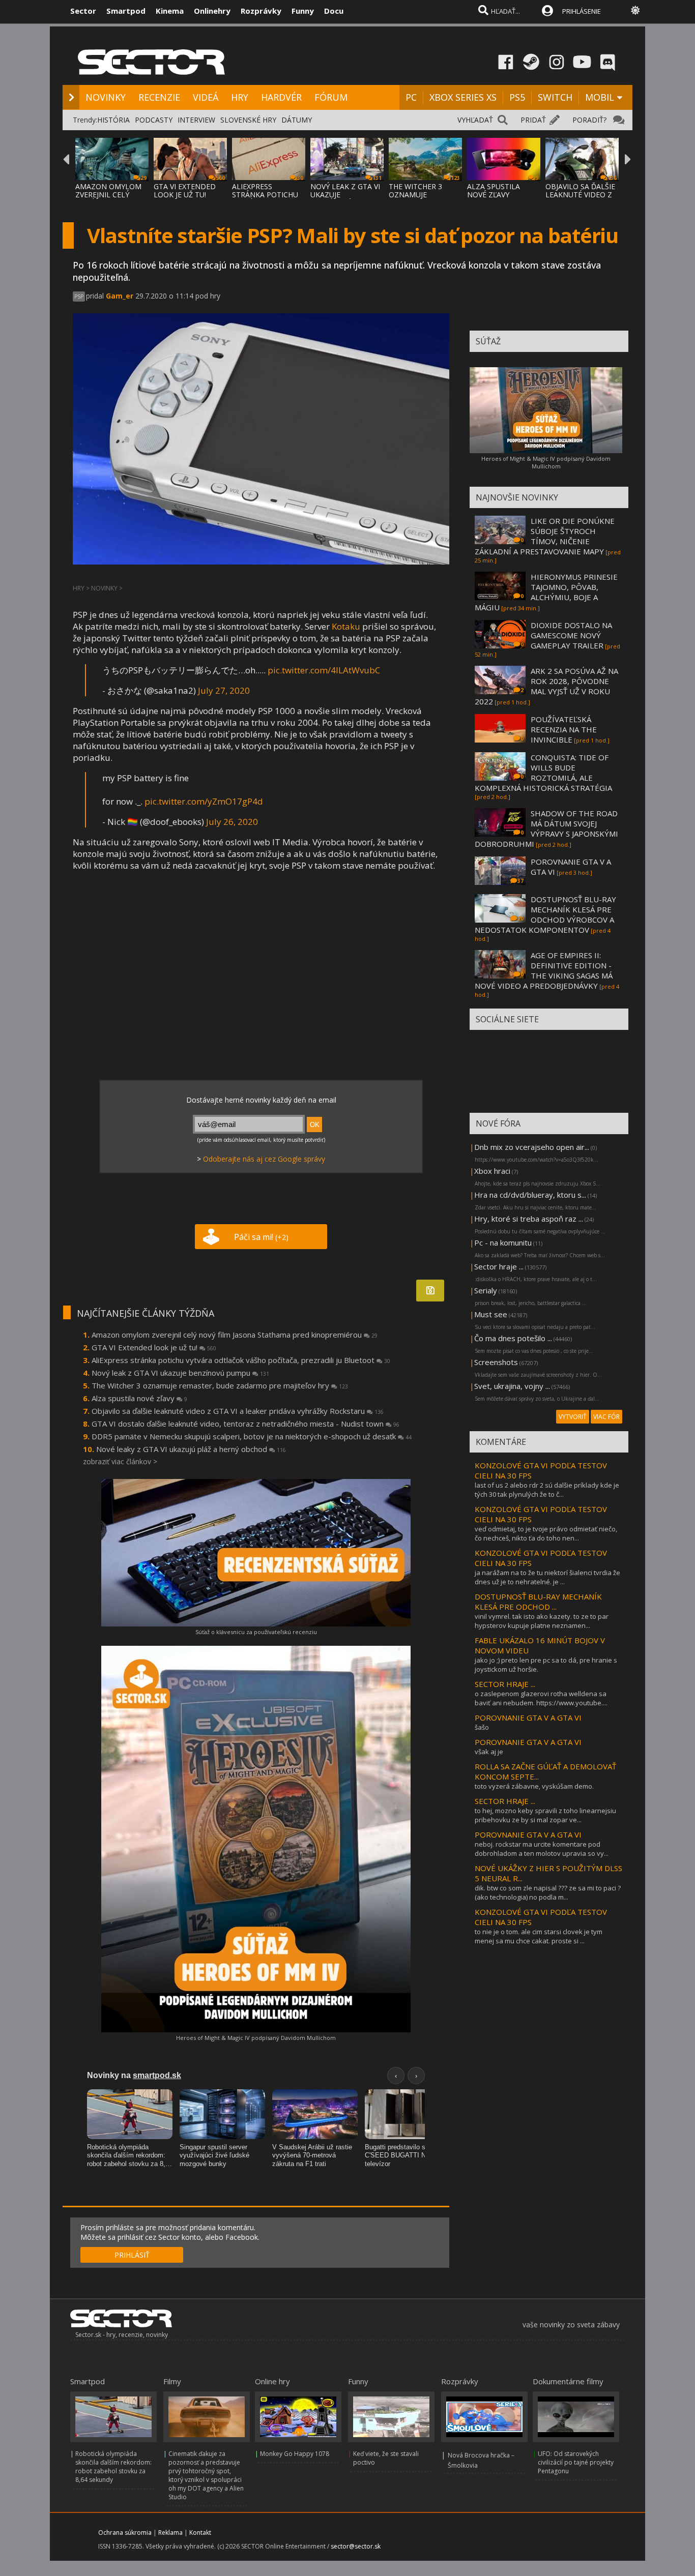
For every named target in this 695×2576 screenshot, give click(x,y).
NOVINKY (106, 97)
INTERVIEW (196, 120)
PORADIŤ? (589, 120)
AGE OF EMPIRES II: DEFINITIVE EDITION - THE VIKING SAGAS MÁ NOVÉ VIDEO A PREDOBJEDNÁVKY (544, 970)
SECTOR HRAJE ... (505, 1684)
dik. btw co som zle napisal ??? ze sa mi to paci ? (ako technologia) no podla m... (548, 1892)
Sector (83, 11)
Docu (334, 11)
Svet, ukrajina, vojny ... (512, 1386)
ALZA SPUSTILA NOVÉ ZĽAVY (494, 190)
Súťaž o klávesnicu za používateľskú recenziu (256, 1632)
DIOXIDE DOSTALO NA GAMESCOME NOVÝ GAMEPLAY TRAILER (571, 635)
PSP (79, 297)
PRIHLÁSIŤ (132, 2255)
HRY (240, 97)
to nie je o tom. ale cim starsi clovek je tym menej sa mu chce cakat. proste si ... (539, 1936)
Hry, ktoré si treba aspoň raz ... (529, 1219)
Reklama (170, 2533)
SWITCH (555, 97)
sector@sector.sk (356, 2546)
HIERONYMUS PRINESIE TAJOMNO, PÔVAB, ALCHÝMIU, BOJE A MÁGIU (546, 592)
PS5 (517, 97)
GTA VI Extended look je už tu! (154, 1347)
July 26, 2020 (232, 822)
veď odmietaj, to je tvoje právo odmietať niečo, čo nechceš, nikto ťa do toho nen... (546, 1533)
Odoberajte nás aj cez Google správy (264, 1159)
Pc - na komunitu (503, 1242)
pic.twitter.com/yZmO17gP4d (204, 801)
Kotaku (346, 626)
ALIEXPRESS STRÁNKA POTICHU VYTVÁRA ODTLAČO (266, 195)
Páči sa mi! (261, 1237)
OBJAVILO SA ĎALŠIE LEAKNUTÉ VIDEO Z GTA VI (580, 195)
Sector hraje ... (499, 1266)
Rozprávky (261, 11)
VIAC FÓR (606, 1417)
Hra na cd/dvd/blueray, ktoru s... (530, 1195)
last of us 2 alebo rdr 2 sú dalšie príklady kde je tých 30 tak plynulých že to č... (547, 1490)
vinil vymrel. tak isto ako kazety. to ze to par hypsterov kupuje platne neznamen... (542, 1621)
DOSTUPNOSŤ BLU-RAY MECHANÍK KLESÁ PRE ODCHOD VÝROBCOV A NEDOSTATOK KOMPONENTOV (545, 914)
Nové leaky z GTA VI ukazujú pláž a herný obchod (191, 1449)
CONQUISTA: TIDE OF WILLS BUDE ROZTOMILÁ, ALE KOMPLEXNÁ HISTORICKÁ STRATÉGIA (543, 773)
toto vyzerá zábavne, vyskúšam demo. (534, 1786)
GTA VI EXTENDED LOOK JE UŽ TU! (185, 190)
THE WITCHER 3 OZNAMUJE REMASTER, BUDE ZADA (419, 199)
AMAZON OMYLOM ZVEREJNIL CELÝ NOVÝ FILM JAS (108, 195)
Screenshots (496, 1362)
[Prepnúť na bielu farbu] (635, 10)
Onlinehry (212, 11)
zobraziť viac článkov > (120, 1461)
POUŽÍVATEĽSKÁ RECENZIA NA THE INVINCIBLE (564, 729)
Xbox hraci (492, 1171)
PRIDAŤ (533, 120)
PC (411, 97)
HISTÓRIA (113, 120)
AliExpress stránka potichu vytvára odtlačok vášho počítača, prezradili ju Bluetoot (241, 1360)
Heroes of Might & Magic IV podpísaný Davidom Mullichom (256, 2038)
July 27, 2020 (224, 690)
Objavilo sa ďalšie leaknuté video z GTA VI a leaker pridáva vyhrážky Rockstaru (238, 1411)
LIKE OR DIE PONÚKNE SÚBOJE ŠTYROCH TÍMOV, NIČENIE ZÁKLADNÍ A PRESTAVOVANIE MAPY (545, 536)
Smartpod (126, 11)
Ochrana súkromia (125, 2533)
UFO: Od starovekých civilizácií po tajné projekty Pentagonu (576, 2462)
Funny (303, 11)
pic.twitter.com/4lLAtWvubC (324, 670)
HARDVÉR (281, 97)
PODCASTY (154, 120)
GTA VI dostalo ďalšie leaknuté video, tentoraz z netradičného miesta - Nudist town (245, 1424)
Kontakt (200, 2533)
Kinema (170, 11)
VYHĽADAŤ (475, 120)
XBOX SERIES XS (463, 97)
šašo (482, 1727)
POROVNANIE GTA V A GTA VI (528, 1718)
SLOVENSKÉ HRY (248, 120)
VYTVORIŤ (573, 1417)
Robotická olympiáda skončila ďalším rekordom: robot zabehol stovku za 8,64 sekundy (113, 2467)
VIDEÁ (206, 97)
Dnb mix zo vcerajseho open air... (532, 1147)
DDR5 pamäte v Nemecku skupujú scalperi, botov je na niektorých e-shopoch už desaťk (252, 1436)
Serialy (486, 1290)
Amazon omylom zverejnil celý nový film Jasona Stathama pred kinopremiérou (235, 1335)
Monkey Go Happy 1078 (295, 2454)
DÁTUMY (297, 120)
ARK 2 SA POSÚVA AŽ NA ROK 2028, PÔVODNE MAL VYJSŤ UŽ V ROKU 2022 (546, 686)
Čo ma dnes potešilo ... (513, 1338)
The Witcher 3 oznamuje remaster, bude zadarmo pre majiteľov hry (220, 1385)
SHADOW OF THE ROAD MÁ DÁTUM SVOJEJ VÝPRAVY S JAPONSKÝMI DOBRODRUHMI (546, 828)
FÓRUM (331, 97)
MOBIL (600, 97)
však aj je (489, 1752)
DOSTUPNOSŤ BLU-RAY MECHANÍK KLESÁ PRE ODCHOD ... (538, 1602)
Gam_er (120, 296)
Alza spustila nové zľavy (139, 1398)
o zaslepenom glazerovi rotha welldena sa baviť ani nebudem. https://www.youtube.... (541, 1698)
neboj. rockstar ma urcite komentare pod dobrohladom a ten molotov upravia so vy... (542, 1849)
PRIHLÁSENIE (582, 11)
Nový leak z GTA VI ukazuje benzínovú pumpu (180, 1373)
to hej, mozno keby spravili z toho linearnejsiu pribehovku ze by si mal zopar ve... (545, 1815)
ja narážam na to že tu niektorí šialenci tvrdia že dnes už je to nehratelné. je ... (547, 1577)
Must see (491, 1314)
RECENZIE (159, 97)
